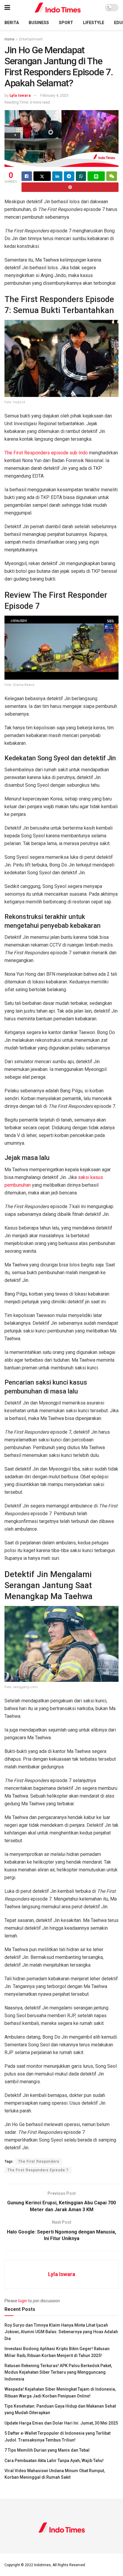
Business (39, 23)
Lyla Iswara (20, 95)
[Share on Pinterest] (70, 187)
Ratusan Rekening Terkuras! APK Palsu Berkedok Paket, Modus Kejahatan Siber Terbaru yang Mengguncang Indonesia (58, 2372)
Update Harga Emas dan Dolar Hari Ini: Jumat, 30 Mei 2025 (61, 2423)
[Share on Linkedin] (57, 176)
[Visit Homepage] (58, 8)
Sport (66, 23)
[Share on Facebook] (27, 176)
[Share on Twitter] (42, 176)
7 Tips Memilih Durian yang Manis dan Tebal (47, 2450)
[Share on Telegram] (69, 176)
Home (9, 39)
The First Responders (39, 2161)
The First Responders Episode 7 (38, 2170)
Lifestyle (94, 23)
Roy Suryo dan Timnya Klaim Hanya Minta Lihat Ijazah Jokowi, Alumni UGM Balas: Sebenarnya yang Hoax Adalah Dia (61, 2332)
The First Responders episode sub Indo (46, 453)
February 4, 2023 (54, 95)
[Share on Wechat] (112, 176)
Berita (12, 23)
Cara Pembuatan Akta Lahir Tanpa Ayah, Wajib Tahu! (54, 2461)
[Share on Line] (96, 176)
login (23, 2301)
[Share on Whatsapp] (81, 176)
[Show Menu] (7, 8)
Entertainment (31, 39)
